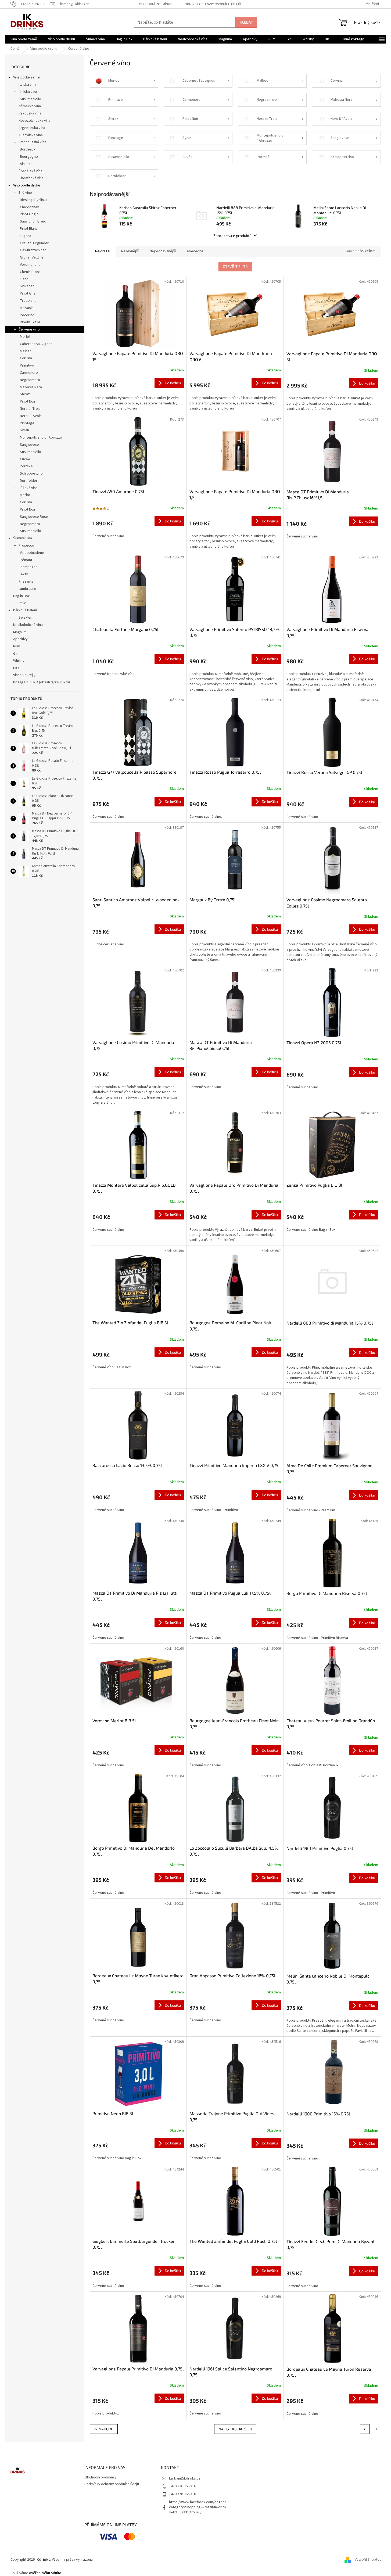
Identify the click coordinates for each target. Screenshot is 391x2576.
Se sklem (26, 618)
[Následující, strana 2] (365, 2429)
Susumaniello (31, 99)
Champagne (28, 567)
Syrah (24, 430)
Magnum (20, 632)
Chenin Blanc (30, 272)
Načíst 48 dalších (235, 2429)
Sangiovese (29, 445)
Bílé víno (25, 193)
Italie (22, 603)
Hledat (246, 22)
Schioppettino (31, 473)
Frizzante (26, 582)
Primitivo (27, 365)
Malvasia (27, 308)
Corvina (26, 358)
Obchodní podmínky (155, 4)
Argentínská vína (32, 128)
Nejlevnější (130, 251)
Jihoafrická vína (31, 178)
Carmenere (29, 373)
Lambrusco (27, 589)
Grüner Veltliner (32, 257)
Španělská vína (31, 171)
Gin (16, 654)
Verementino (30, 265)
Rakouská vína (30, 113)
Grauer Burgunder (34, 243)
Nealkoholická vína (28, 625)
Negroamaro (30, 380)
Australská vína (31, 135)
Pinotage (27, 423)
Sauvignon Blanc (33, 221)
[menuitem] (24, 39)
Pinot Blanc (29, 229)
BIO (16, 668)
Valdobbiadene (32, 553)
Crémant (25, 560)
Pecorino (27, 315)
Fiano (24, 279)
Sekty (23, 574)
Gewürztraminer (33, 250)
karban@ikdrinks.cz (185, 2478)
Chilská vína (28, 92)
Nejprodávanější (163, 251)
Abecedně (195, 251)
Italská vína (27, 85)
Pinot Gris (28, 293)
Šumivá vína (23, 538)
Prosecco (26, 546)
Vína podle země (26, 77)
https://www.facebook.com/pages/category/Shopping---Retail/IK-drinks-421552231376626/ (198, 2507)
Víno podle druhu (27, 185)
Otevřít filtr (235, 266)
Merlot (25, 337)
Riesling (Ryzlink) (33, 200)
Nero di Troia (30, 409)
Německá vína (30, 106)
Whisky (19, 661)
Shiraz (25, 394)
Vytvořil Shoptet (368, 2560)
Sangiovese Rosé (34, 517)
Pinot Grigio (29, 214)
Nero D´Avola (31, 416)
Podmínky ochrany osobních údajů (212, 4)
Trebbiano (28, 301)
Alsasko (26, 164)
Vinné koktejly (24, 675)
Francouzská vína (32, 142)
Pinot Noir (28, 401)
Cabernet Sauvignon (36, 344)
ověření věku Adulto (45, 2573)
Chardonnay (29, 207)
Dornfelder (29, 481)
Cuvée (25, 459)
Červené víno (29, 329)
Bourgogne (29, 157)
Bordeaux (28, 149)
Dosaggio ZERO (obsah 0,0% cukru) (42, 682)
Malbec (26, 351)
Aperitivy (20, 639)
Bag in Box (21, 596)
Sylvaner (27, 286)
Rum (17, 646)
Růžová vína (28, 488)
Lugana (26, 236)
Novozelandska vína (35, 121)
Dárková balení (25, 610)
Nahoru (106, 2429)
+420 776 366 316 (182, 2486)
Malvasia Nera (31, 387)
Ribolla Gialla (30, 322)
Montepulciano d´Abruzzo (41, 437)
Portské (26, 466)
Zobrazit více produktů (232, 236)
